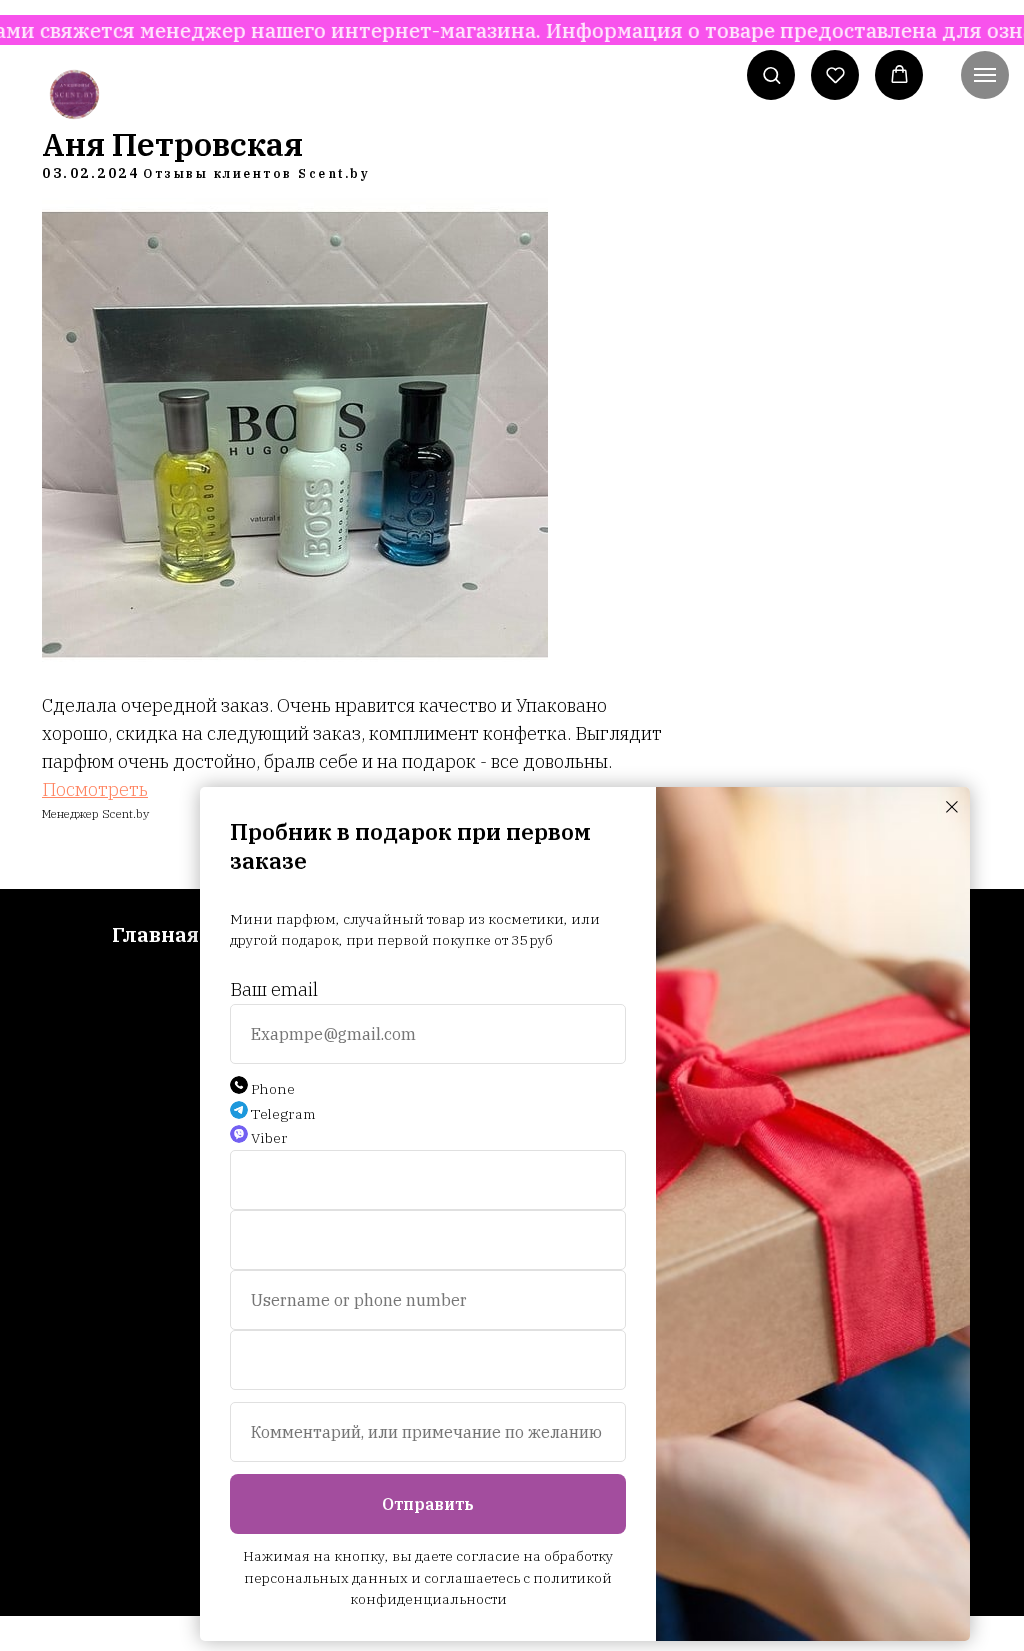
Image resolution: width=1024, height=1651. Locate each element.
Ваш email (274, 989)
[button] (771, 74)
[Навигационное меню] (985, 75)
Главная (155, 934)
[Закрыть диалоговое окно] (952, 807)
